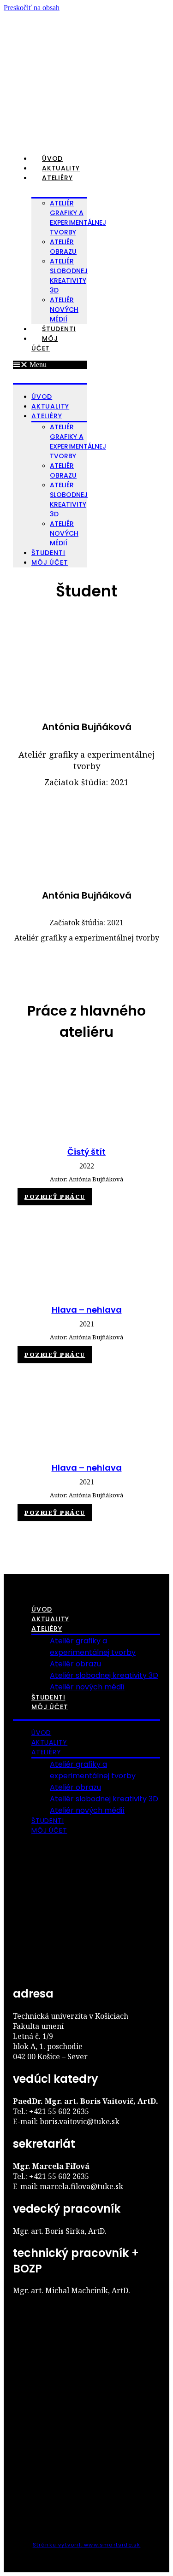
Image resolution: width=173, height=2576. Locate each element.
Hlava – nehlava (87, 1310)
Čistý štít (86, 1152)
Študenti (59, 329)
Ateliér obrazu (75, 1664)
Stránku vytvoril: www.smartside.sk (87, 2545)
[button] (50, 365)
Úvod (52, 158)
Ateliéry (57, 178)
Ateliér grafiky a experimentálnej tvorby (78, 218)
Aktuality (61, 168)
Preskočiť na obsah (32, 8)
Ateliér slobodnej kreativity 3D (69, 276)
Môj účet (45, 343)
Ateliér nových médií (64, 310)
